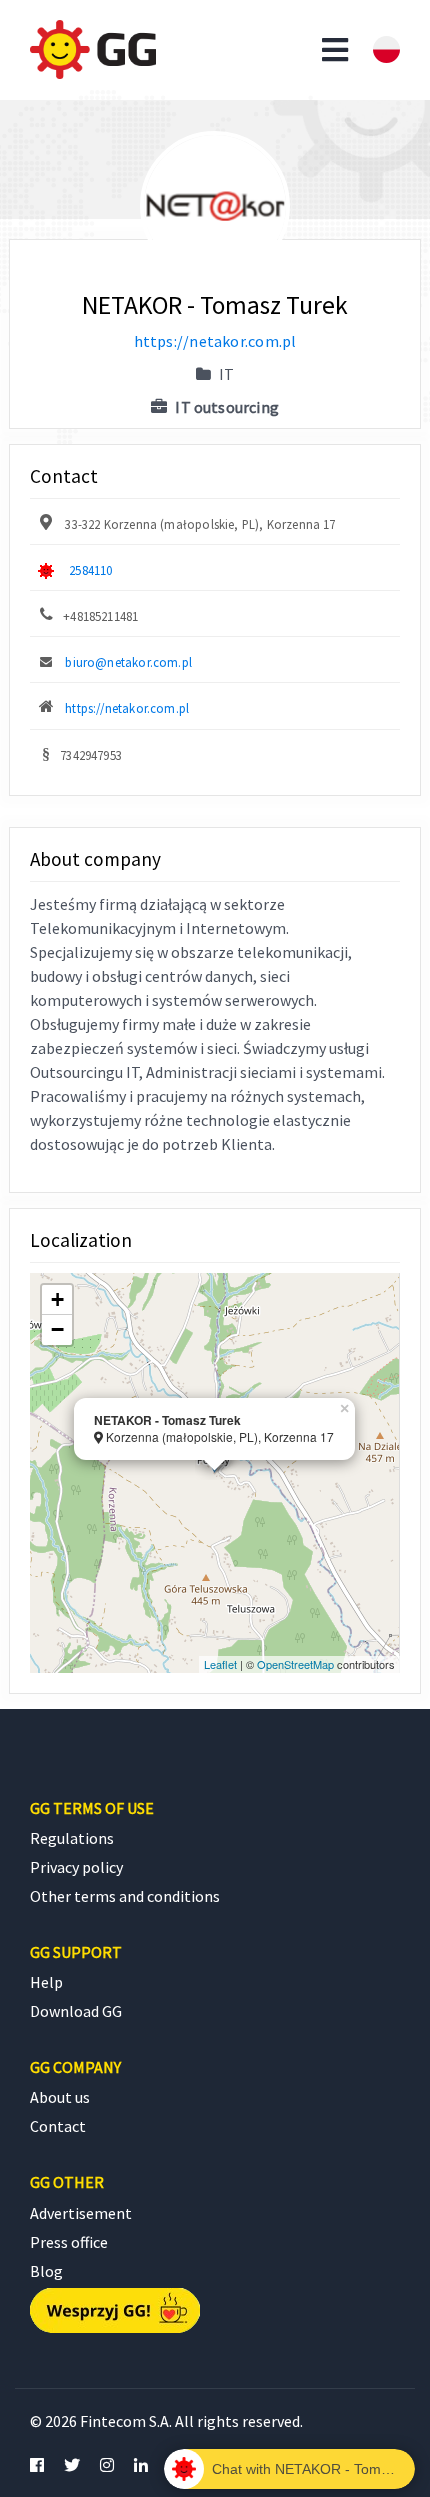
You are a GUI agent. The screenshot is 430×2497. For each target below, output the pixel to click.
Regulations (72, 1838)
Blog (46, 2271)
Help (46, 1982)
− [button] (57, 1329)
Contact (58, 2126)
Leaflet (220, 1664)
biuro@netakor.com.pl (128, 662)
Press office (69, 2242)
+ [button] (57, 1299)
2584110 (90, 570)
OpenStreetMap (295, 1664)
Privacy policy (76, 1867)
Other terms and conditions (125, 1896)
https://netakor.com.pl (215, 341)
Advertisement (81, 2213)
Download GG (76, 2011)
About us (60, 2097)
